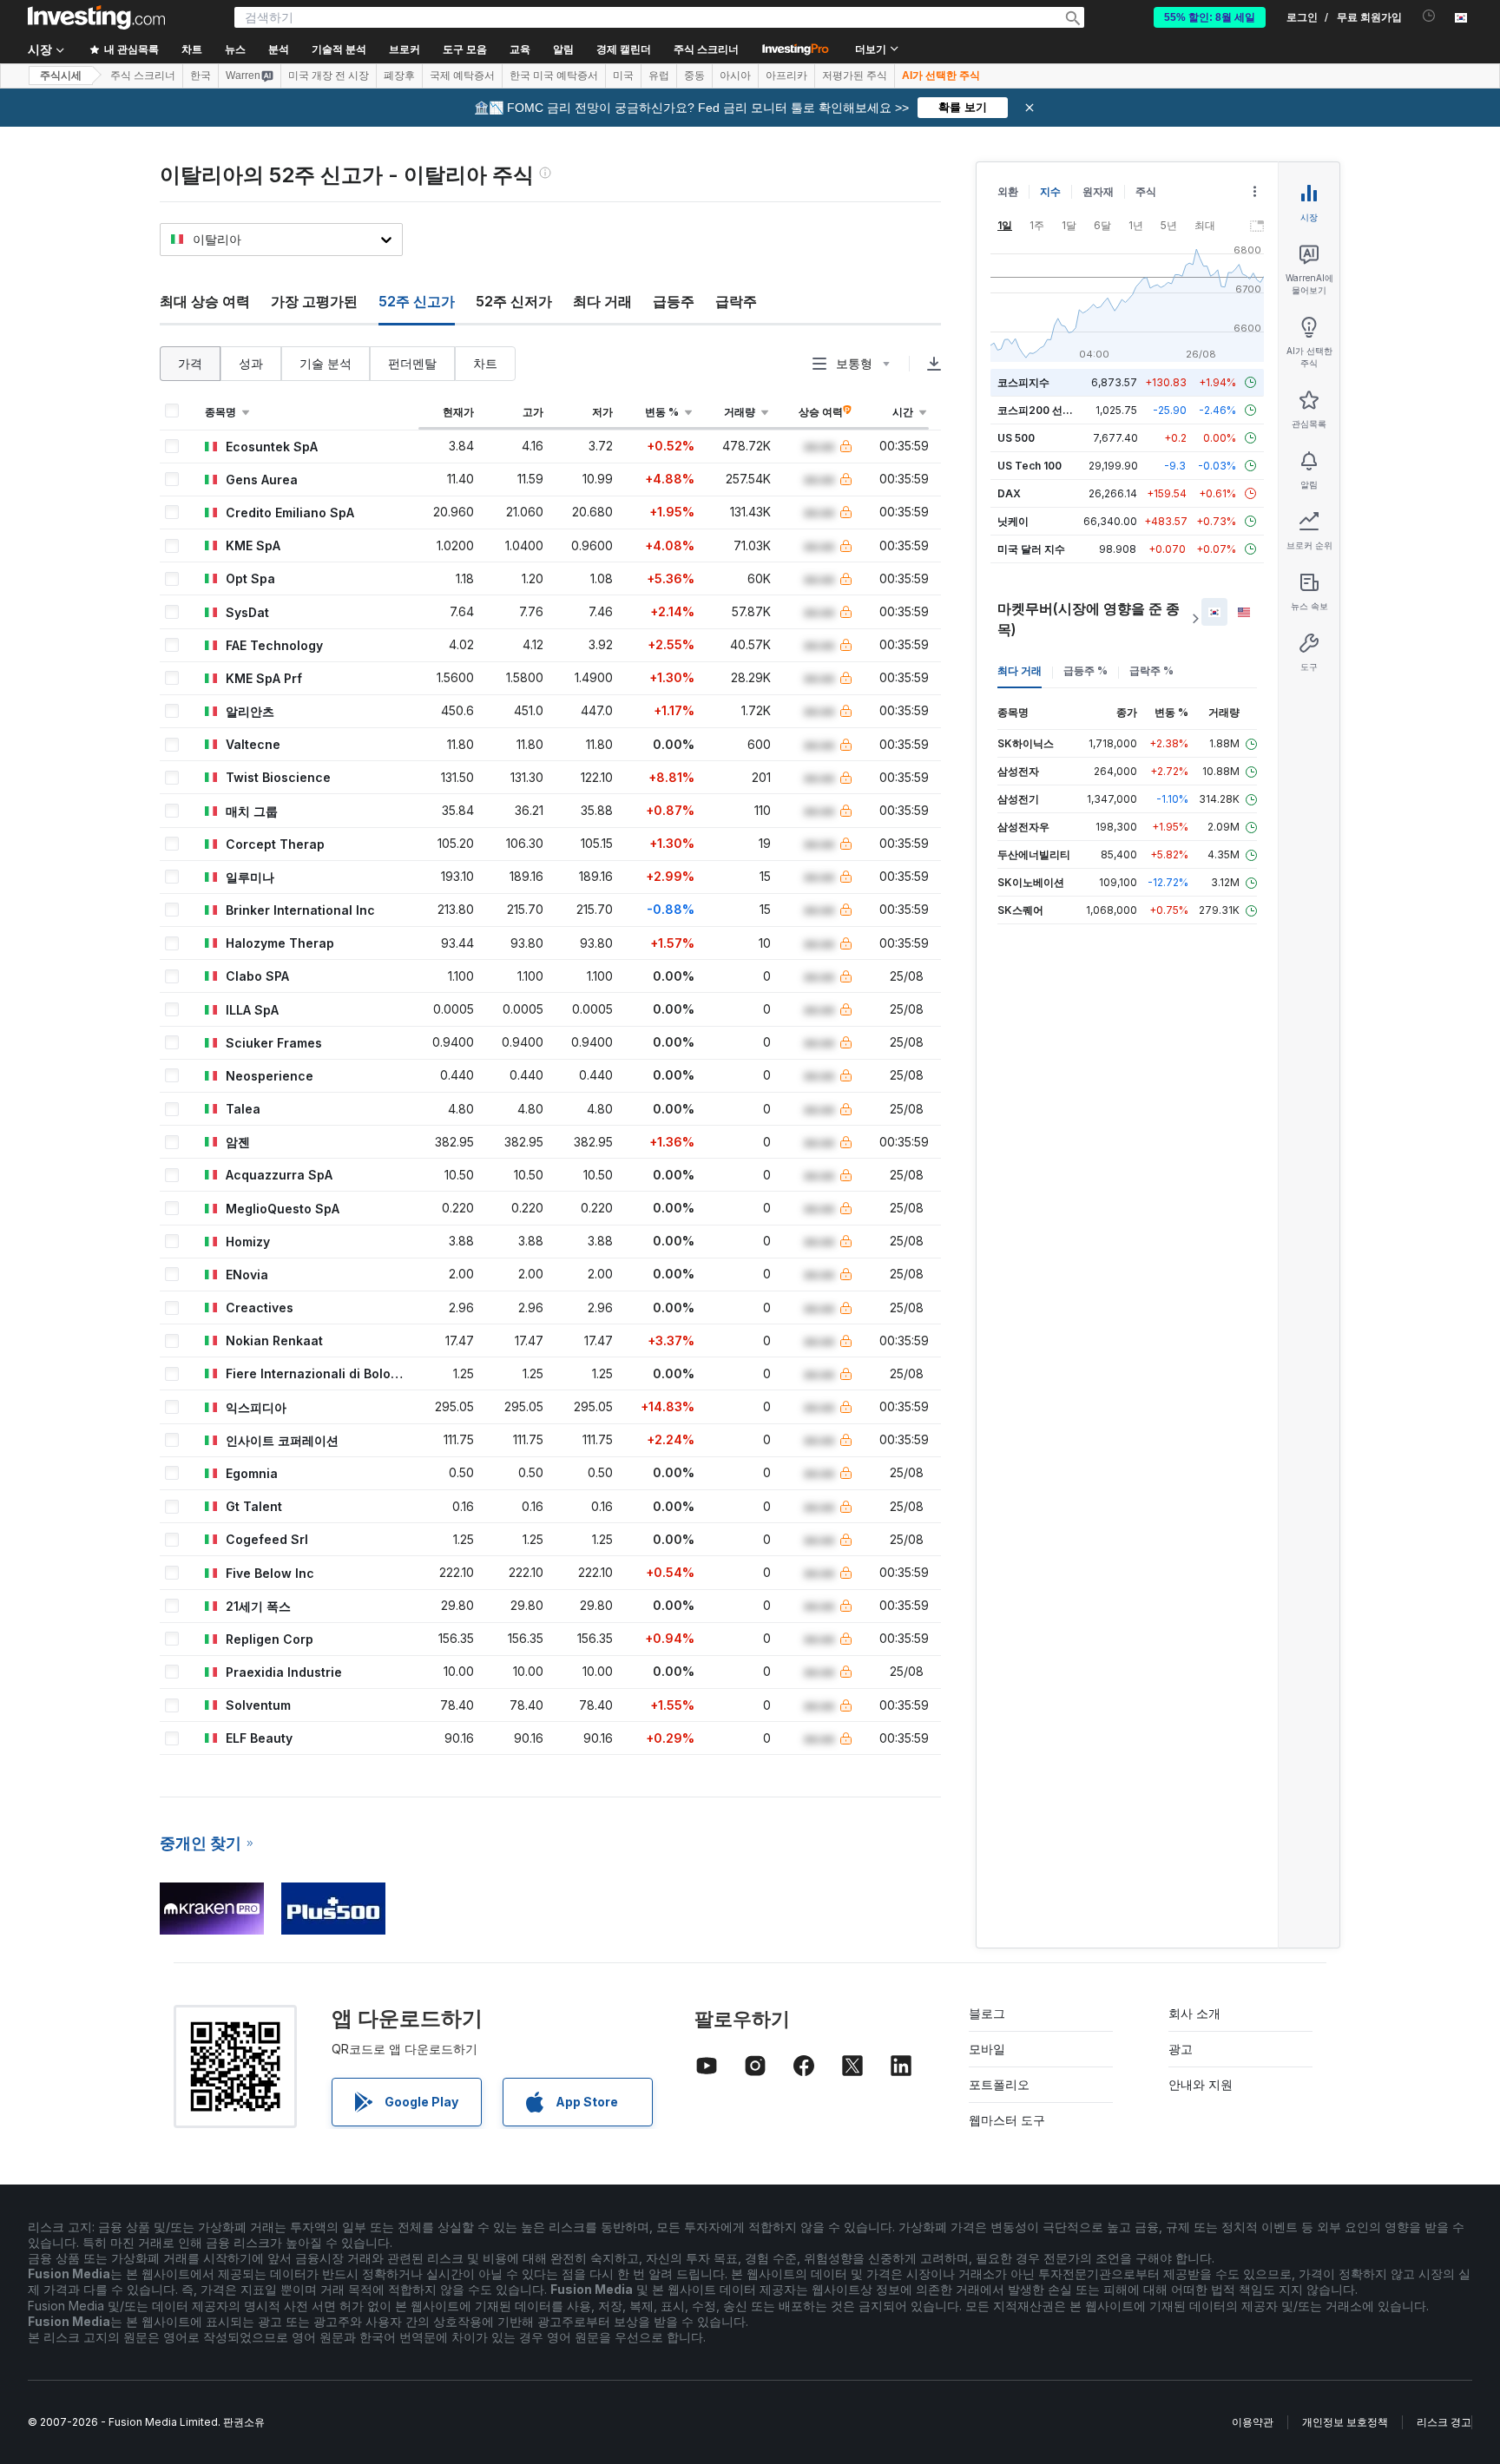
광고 (1181, 2049)
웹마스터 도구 (1007, 2120)
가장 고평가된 (314, 301)
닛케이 (1013, 521)
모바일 (987, 2049)
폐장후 (399, 76)
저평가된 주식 (855, 76)
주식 (1146, 191)
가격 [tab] (190, 363)
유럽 (659, 76)
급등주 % (1086, 670)
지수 (1050, 191)
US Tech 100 (1030, 466)
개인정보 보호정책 (1345, 2422)
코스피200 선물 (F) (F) (1052, 410)
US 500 (1016, 438)
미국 (623, 76)
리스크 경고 (1444, 2422)
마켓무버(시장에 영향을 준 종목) (1089, 619)
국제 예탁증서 (462, 76)
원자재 (1098, 191)
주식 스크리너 (706, 49)
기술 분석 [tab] (326, 363)
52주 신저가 (514, 301)
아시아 (735, 76)
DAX (1009, 493)
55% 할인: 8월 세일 (1210, 17)
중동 (694, 76)
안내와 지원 (1201, 2084)
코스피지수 (1023, 382)
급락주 (736, 301)
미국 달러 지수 (1031, 549)
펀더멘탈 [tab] (412, 363)
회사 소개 (1194, 2013)
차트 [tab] (485, 363)
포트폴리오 (999, 2084)
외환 (1008, 191)
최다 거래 (602, 301)
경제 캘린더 (624, 49)
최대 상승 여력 (205, 301)
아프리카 (786, 76)
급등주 (674, 301)
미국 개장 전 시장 (329, 76)
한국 (201, 76)
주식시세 (61, 76)
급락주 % (1151, 670)
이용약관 (1253, 2422)
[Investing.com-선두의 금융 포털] (96, 17)
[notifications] (1429, 16)
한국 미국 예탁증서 (554, 76)
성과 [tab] (251, 363)
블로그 (987, 2013)
